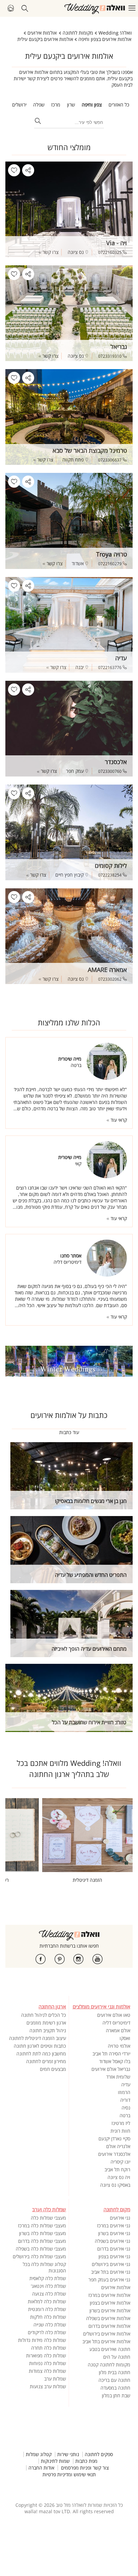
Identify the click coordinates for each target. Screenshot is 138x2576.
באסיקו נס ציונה (115, 2185)
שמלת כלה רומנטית (47, 2309)
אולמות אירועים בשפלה (108, 2318)
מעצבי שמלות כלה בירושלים (39, 2256)
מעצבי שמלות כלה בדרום (42, 2241)
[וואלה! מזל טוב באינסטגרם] (78, 1959)
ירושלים (19, 105)
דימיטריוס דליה (116, 2023)
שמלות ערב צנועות (48, 2386)
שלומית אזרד (118, 2077)
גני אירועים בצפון (114, 2256)
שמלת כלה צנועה (49, 2294)
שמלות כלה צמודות (47, 2371)
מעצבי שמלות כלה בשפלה (41, 2249)
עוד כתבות (69, 1432)
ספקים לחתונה (99, 2454)
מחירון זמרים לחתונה (46, 2061)
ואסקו (125, 2038)
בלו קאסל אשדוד (115, 2061)
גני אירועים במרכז (114, 2226)
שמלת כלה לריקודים (47, 2332)
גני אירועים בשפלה (113, 2241)
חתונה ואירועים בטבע (110, 2349)
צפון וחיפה (92, 105)
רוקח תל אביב (117, 2169)
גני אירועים (120, 2218)
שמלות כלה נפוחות (48, 2363)
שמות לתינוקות (55, 2461)
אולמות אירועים (116, 2287)
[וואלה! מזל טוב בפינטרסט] (60, 1959)
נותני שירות (68, 2454)
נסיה (126, 2108)
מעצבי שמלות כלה (48, 2218)
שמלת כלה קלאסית (48, 2278)
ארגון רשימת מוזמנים (46, 2023)
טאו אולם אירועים (114, 2015)
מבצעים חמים (53, 2069)
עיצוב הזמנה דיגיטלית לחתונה (38, 2038)
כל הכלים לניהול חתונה (44, 2015)
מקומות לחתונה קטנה (109, 2365)
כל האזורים (119, 105)
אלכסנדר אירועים (114, 2154)
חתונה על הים (117, 2357)
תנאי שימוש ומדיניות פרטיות (69, 2475)
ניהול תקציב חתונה (48, 2030)
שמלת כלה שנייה (50, 2325)
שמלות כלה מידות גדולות (42, 2340)
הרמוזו (124, 2092)
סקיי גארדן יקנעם (114, 2139)
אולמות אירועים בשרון (110, 2311)
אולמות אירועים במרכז (109, 2295)
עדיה (126, 2084)
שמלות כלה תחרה (49, 2348)
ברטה (125, 2115)
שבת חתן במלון (116, 2395)
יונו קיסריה (120, 2162)
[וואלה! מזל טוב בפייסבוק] (41, 1959)
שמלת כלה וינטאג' (48, 2286)
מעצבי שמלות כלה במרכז (42, 2226)
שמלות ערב (55, 2379)
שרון (71, 105)
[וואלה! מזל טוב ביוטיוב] (97, 1959)
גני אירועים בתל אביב (111, 2272)
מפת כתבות (86, 2461)
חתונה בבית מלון (115, 2372)
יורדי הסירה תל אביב (111, 2054)
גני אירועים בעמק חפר (109, 2280)
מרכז (56, 105)
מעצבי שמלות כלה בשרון (43, 2233)
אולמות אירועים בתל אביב (106, 2341)
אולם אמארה (118, 2030)
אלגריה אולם (118, 2146)
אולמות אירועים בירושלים (107, 2334)
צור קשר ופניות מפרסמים (85, 2468)
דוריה (125, 2100)
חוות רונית (120, 2131)
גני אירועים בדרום (114, 2249)
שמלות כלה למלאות (47, 2301)
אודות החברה (41, 2468)
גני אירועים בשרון (114, 2233)
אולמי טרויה (119, 2046)
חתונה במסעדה (115, 2388)
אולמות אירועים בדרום (109, 2326)
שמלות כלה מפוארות (46, 2356)
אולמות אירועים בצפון (110, 2303)
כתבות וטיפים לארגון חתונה (40, 2046)
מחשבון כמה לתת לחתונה (41, 2054)
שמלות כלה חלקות (48, 2317)
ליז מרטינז (121, 2123)
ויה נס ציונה (119, 2177)
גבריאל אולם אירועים (111, 2069)
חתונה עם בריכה (114, 2380)
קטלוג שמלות (39, 2454)
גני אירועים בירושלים (111, 2264)
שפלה (39, 105)
